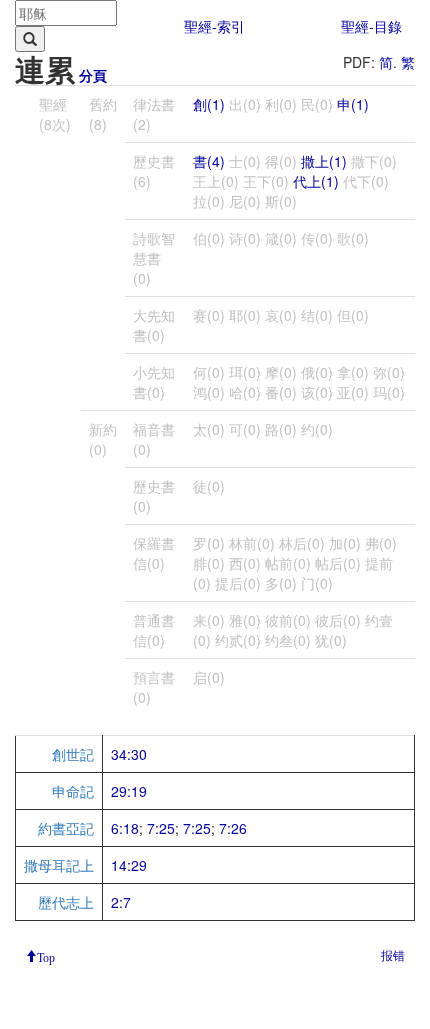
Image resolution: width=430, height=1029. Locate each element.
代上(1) (316, 181)
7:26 (233, 828)
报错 (393, 954)
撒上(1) (324, 161)
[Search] (30, 39)
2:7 (121, 902)
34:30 (129, 754)
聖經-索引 (214, 26)
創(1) (209, 104)
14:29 (129, 865)
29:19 (129, 791)
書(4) (209, 161)
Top (46, 956)
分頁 (93, 75)
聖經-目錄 (371, 26)
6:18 (125, 828)
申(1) (353, 104)
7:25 (161, 828)
